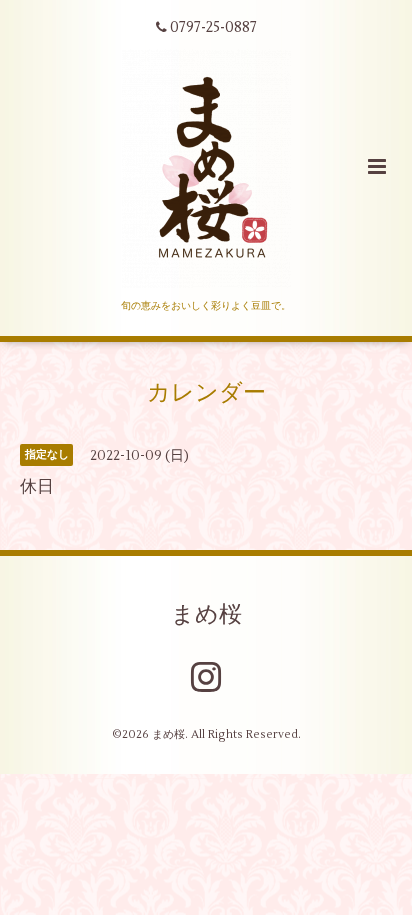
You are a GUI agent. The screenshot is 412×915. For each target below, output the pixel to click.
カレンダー (206, 393)
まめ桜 (206, 614)
